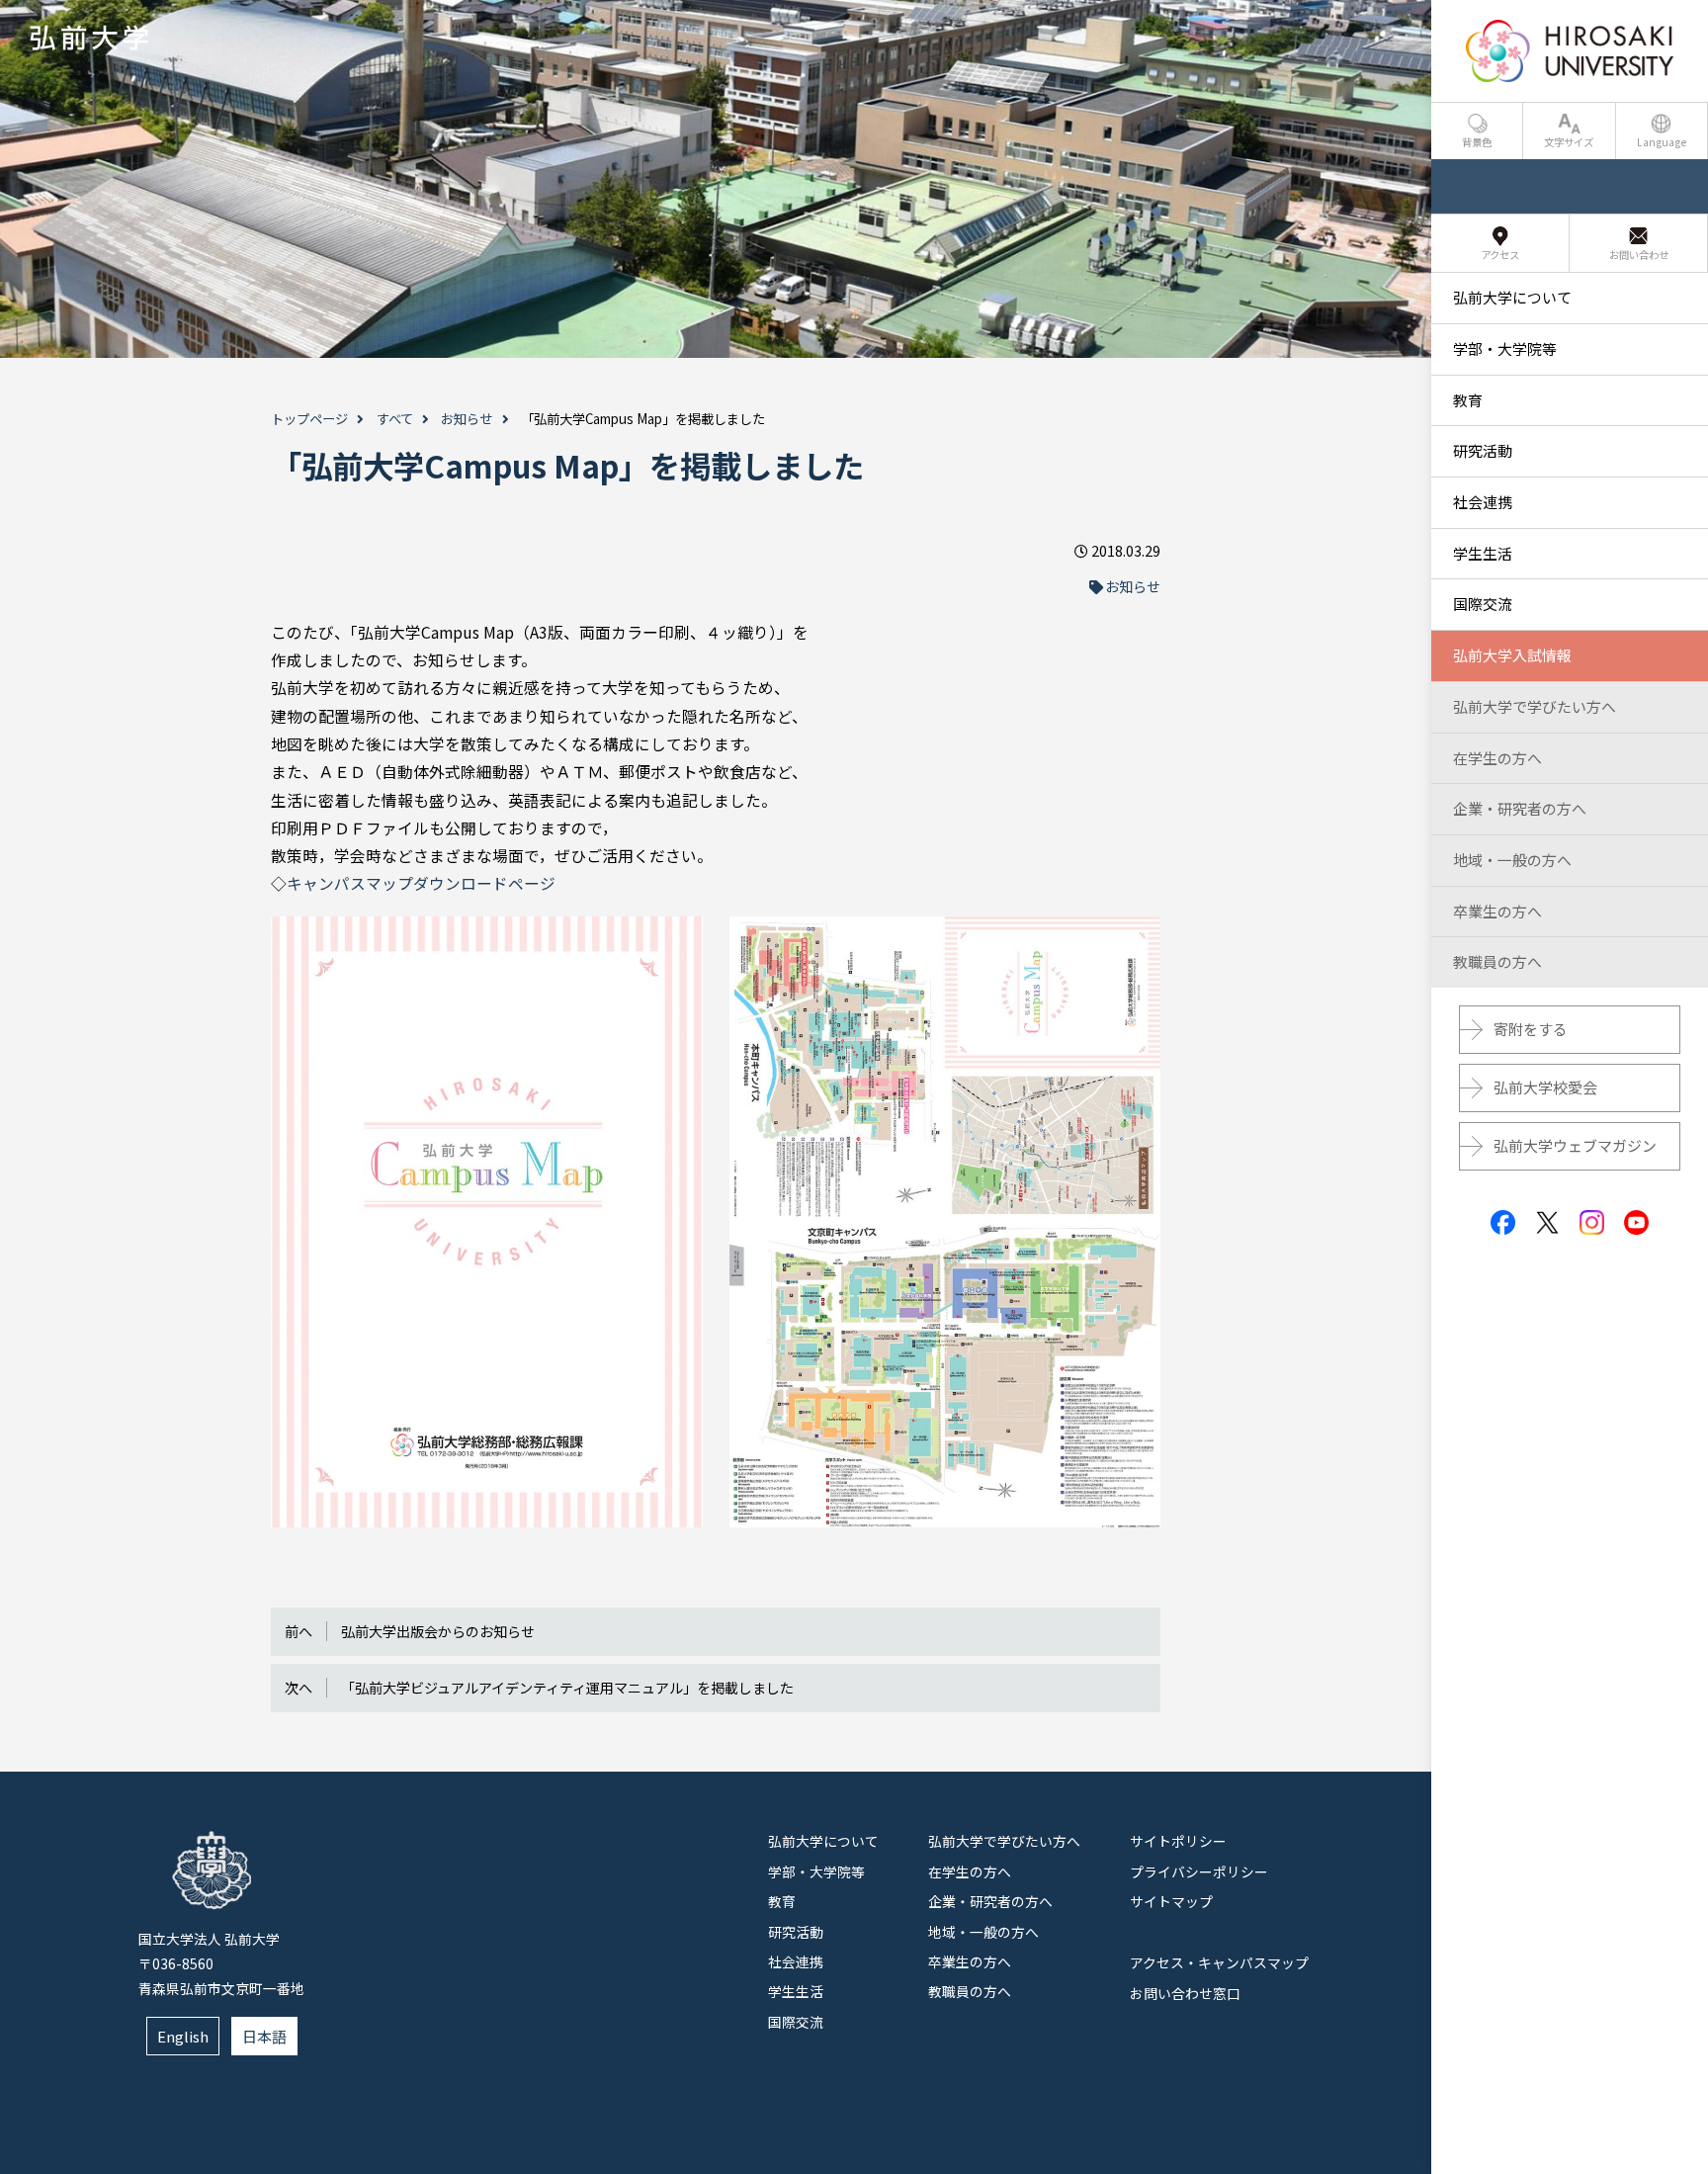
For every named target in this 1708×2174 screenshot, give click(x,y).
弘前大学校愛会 (1545, 1087)
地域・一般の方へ (983, 1932)
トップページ (309, 419)
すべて (395, 419)
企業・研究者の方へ (990, 1901)
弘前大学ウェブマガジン (1575, 1145)
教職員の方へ (970, 1991)
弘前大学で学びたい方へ (1004, 1841)
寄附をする (1531, 1029)
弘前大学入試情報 (1512, 655)
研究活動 (796, 1932)
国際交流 (796, 2022)
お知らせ (467, 419)
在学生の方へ (970, 1871)
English (183, 2036)
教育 (782, 1901)
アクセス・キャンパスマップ (1219, 1962)
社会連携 (796, 1961)
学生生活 (796, 1991)
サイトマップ (1171, 1901)
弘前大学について (823, 1841)
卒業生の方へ (970, 1961)
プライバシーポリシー (1199, 1871)
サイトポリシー (1178, 1841)
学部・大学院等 (816, 1871)
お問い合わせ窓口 (1185, 1993)
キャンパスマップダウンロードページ (421, 883)
